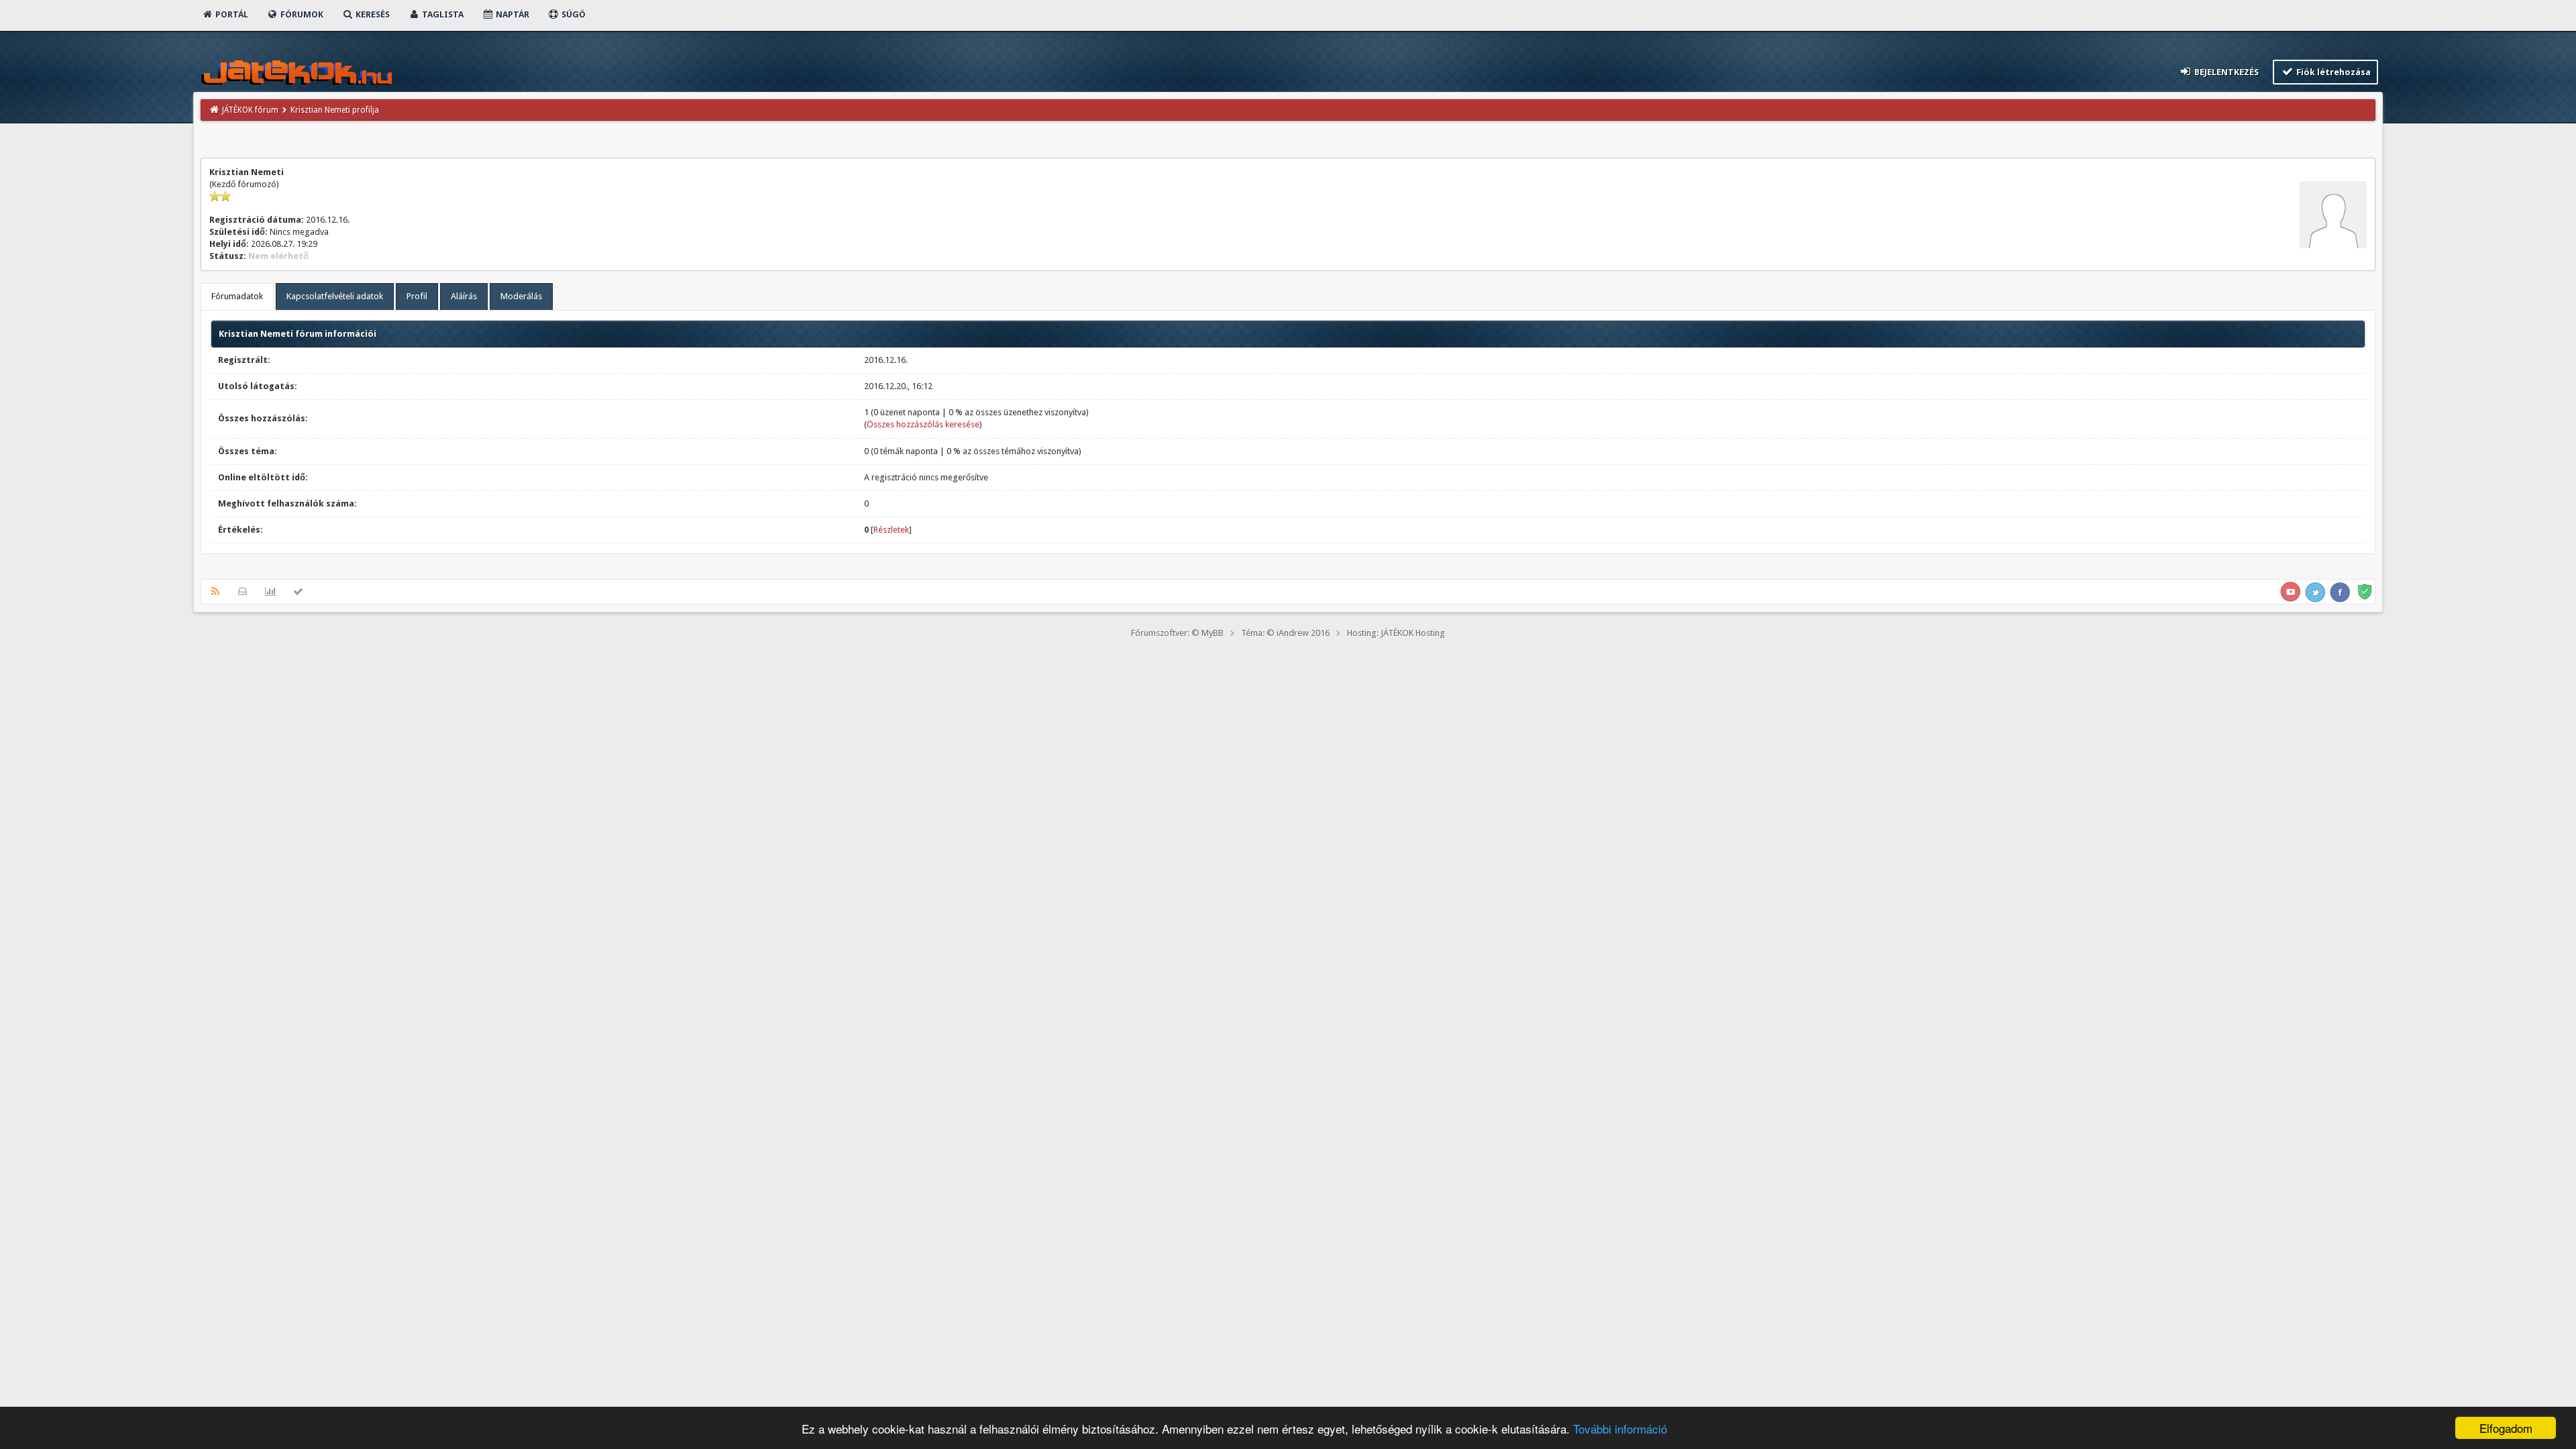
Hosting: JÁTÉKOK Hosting (1396, 633)
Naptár (512, 14)
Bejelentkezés (2225, 72)
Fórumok (301, 14)
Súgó (573, 14)
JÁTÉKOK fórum (250, 110)
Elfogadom (2506, 1428)
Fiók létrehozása (2332, 72)
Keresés (372, 14)
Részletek (891, 530)
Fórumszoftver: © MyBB (1177, 633)
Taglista (442, 14)
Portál (231, 14)
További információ (1620, 1429)
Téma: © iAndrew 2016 (1285, 633)
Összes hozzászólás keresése (923, 424)
